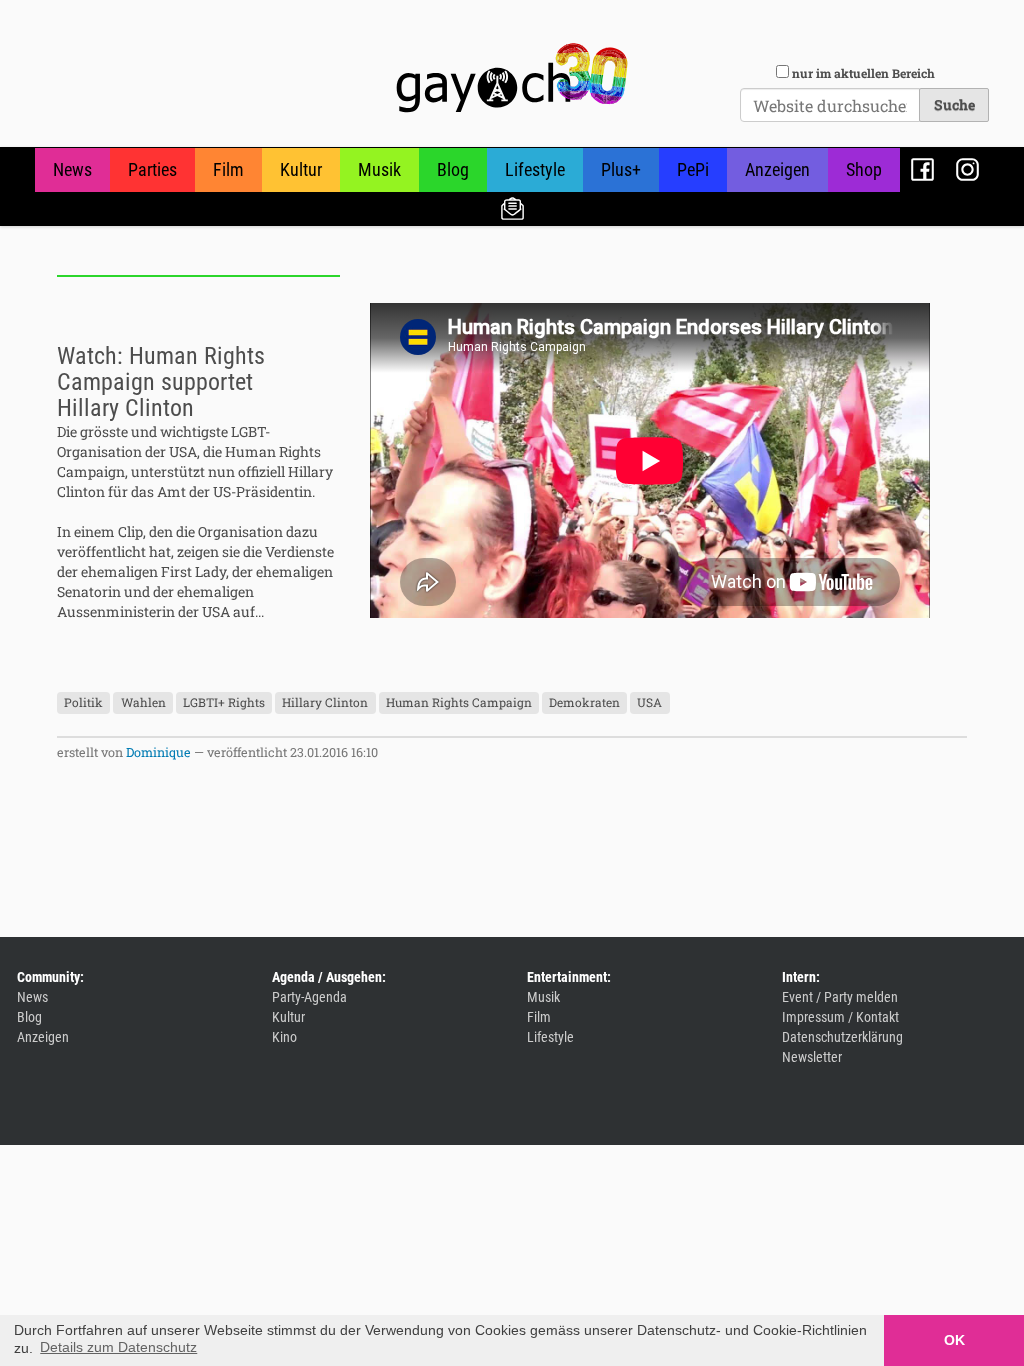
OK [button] (954, 1340)
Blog (453, 169)
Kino (284, 1037)
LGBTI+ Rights (224, 703)
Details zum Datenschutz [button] (118, 1347)
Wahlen (143, 703)
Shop (864, 169)
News (72, 169)
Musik (379, 169)
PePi (693, 169)
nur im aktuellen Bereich (863, 73)
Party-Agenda (309, 997)
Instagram (967, 169)
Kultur (301, 169)
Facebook (922, 169)
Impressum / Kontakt (840, 1017)
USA (649, 703)
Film (228, 169)
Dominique (158, 752)
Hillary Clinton (325, 703)
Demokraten (584, 703)
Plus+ (621, 169)
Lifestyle (535, 169)
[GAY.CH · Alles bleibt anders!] (512, 78)
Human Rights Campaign (459, 703)
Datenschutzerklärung (842, 1037)
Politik (83, 703)
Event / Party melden (840, 997)
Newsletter (512, 207)
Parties (152, 169)
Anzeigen (777, 169)
